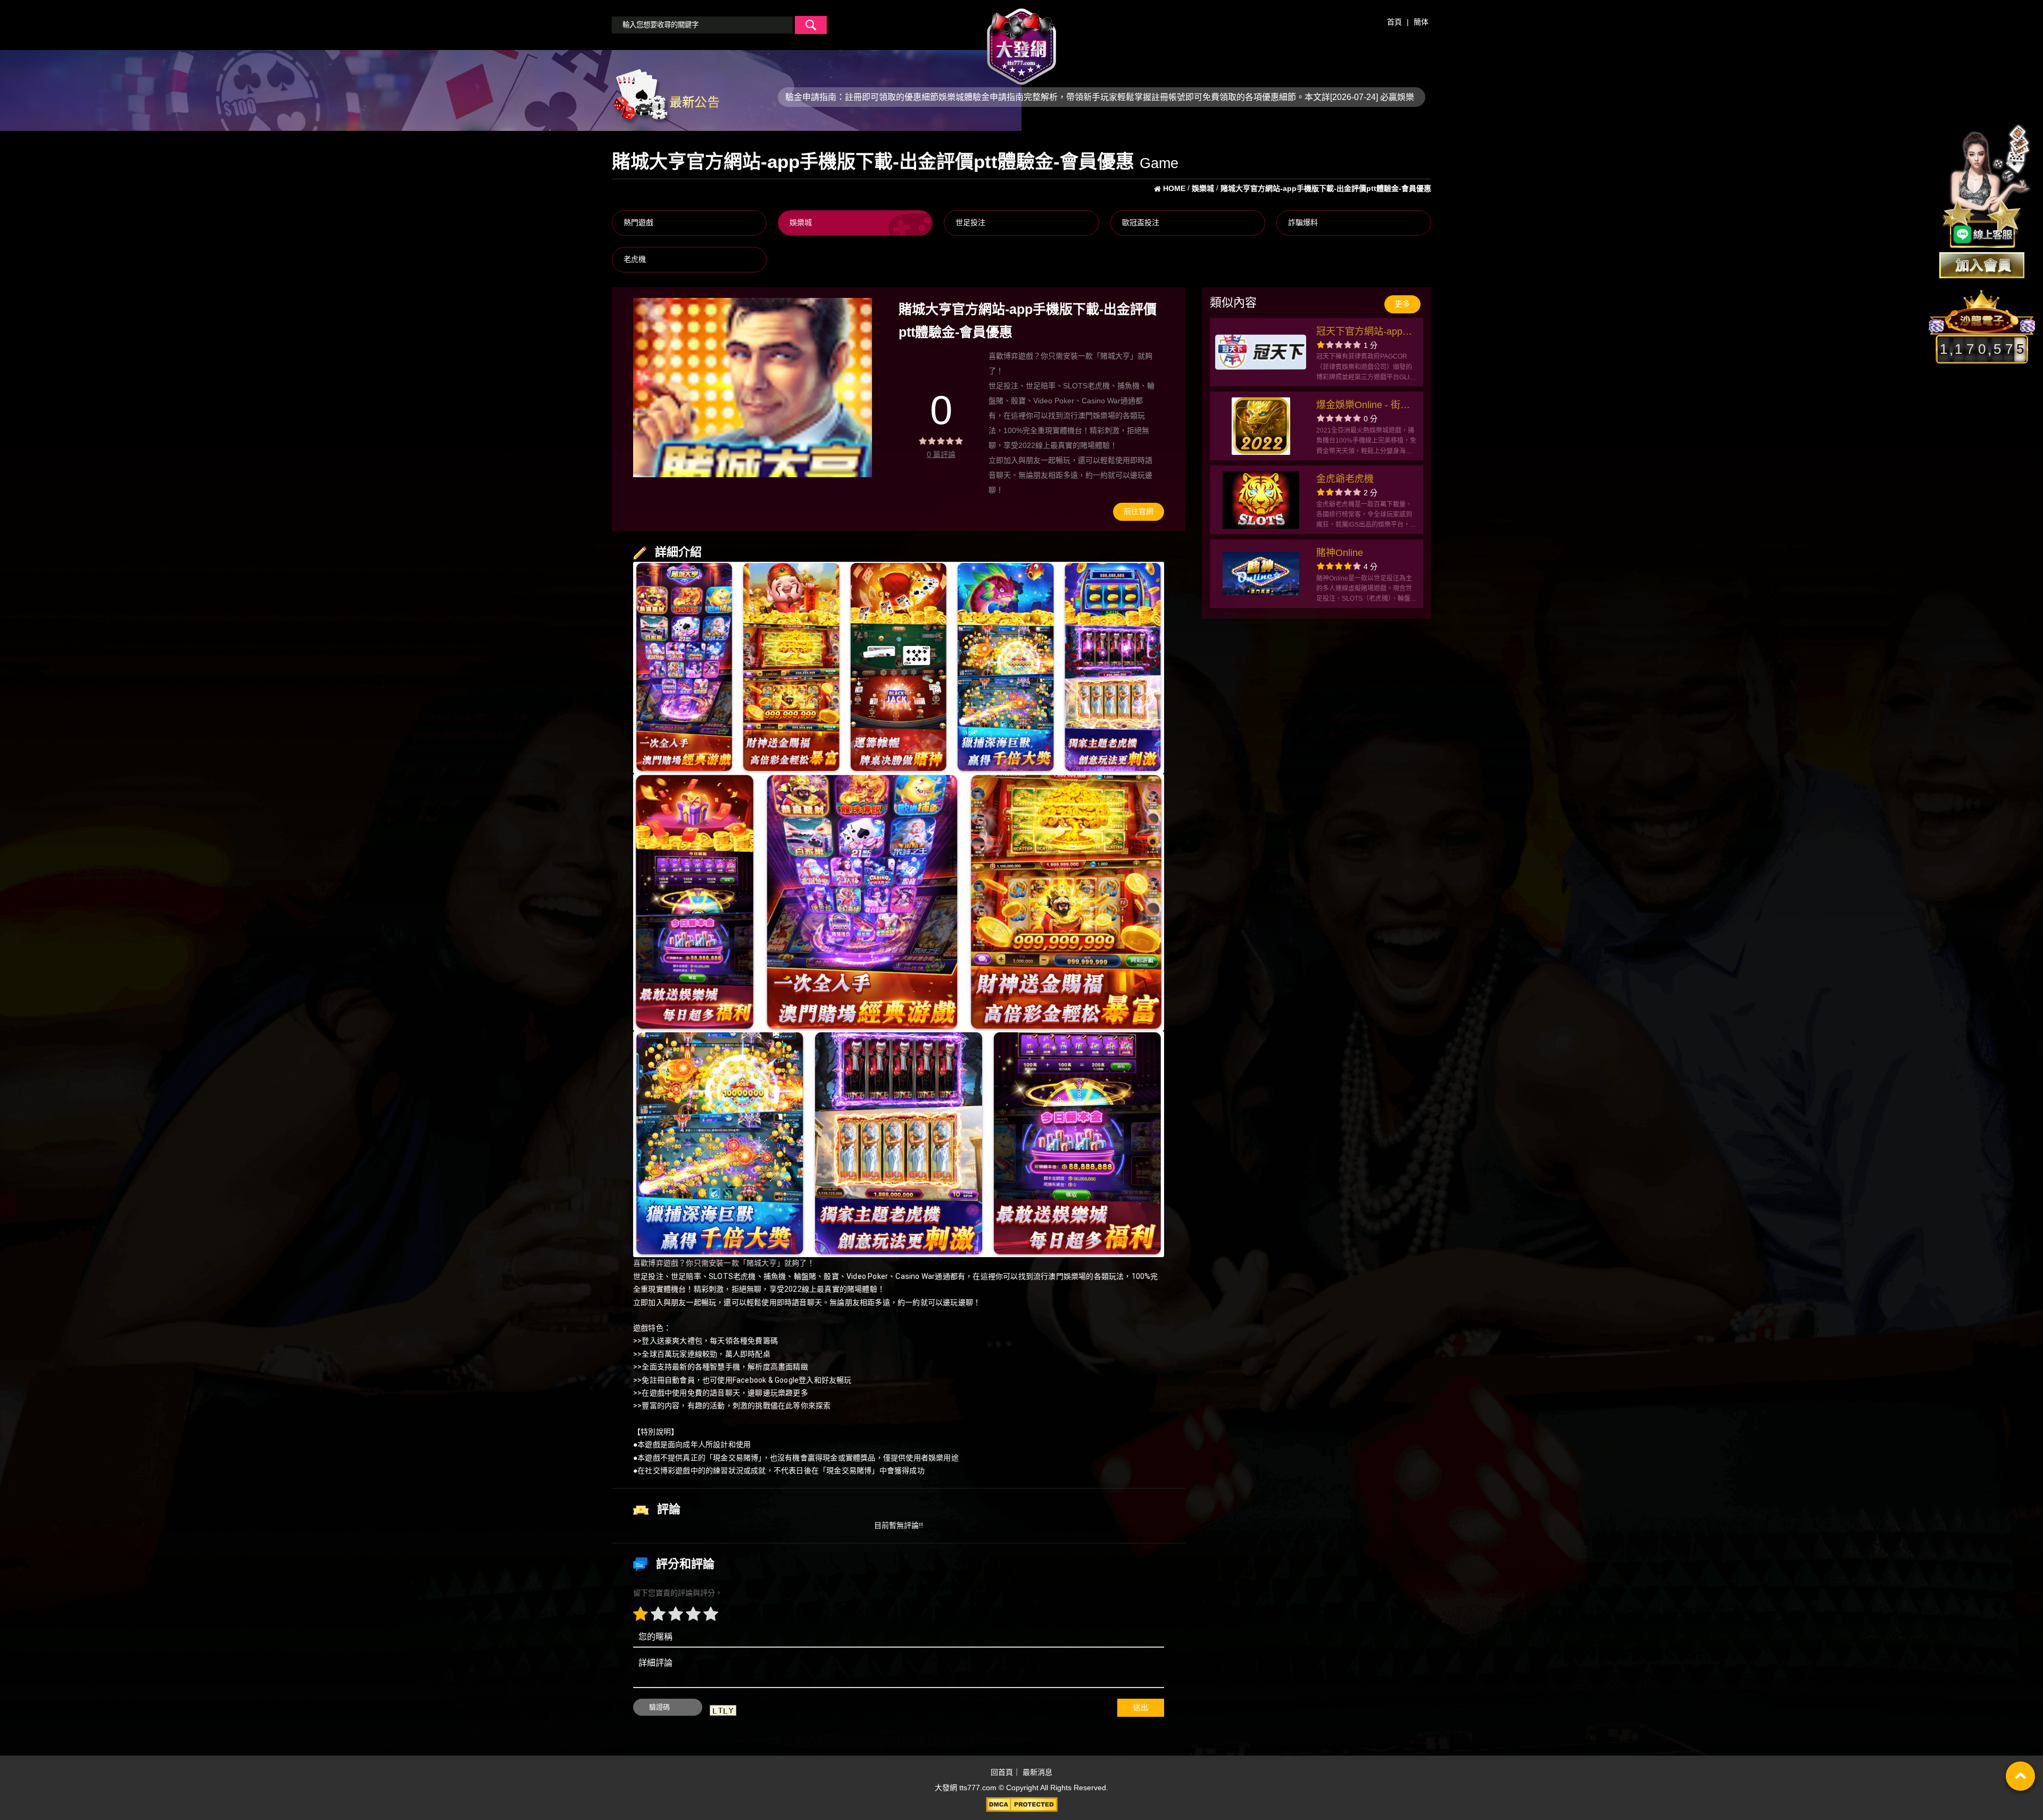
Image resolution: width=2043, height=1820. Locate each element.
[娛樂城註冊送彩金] (1982, 265)
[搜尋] (811, 25)
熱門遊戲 (638, 222)
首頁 (1394, 22)
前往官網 (1139, 511)
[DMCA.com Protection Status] (1021, 1805)
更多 (1402, 304)
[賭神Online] (1261, 574)
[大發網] (1021, 42)
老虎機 (635, 259)
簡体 (1421, 22)
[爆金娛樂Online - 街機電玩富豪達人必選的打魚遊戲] (1261, 426)
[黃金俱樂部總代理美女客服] (1987, 187)
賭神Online (1340, 553)
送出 (1141, 1707)
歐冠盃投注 (1141, 222)
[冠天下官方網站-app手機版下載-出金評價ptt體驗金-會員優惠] (1261, 352)
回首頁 (1002, 1772)
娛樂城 (801, 222)
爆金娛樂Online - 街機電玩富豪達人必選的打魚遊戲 (1364, 406)
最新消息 (1037, 1772)
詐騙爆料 (1303, 222)
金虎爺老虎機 (1345, 479)
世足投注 (970, 222)
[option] (753, 388)
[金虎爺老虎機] (1261, 500)
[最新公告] (666, 96)
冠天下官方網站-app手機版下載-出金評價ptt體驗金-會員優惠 (1366, 333)
